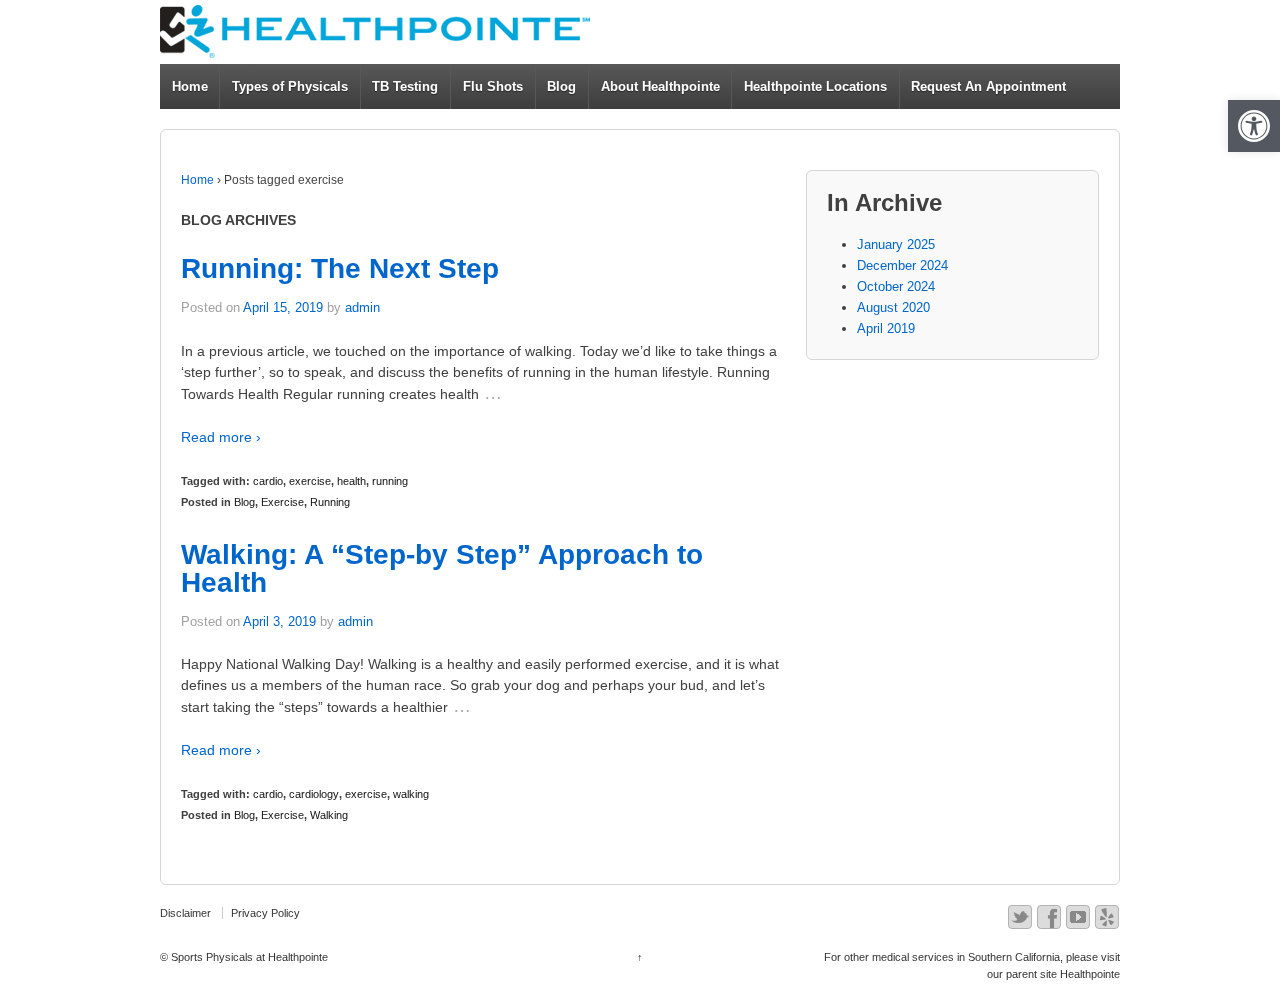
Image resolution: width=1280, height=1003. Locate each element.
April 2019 (886, 328)
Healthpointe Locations (815, 86)
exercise (310, 481)
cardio (268, 481)
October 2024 (896, 286)
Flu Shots (493, 86)
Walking (329, 815)
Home (190, 86)
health (351, 481)
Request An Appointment (988, 86)
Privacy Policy (265, 913)
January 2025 (896, 244)
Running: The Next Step (340, 268)
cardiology (314, 794)
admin (362, 307)
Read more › (221, 437)
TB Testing (405, 86)
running (390, 481)
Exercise (282, 502)
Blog (561, 86)
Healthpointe (1090, 974)
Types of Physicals (290, 86)
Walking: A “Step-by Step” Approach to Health (442, 568)
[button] (1254, 126)
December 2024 (902, 265)
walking (411, 794)
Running (330, 502)
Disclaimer (185, 913)
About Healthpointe (660, 86)
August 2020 (893, 307)
